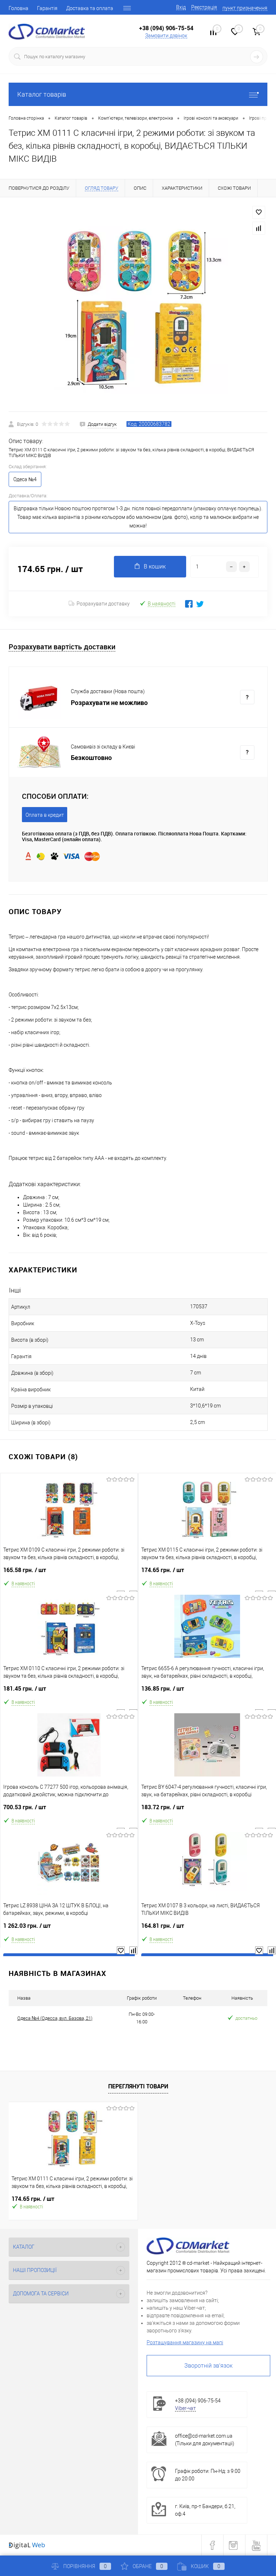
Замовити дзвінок (166, 36)
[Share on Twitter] (200, 604)
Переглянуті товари (138, 2086)
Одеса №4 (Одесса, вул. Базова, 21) (55, 2018)
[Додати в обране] (259, 212)
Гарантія (47, 8)
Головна (19, 8)
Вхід (181, 7)
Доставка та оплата (90, 8)
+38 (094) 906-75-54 (166, 28)
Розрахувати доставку (103, 604)
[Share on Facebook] (189, 604)
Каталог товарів (42, 94)
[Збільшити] (138, 304)
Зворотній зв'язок (208, 2366)
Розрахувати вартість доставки (62, 647)
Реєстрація (204, 7)
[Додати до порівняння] (259, 228)
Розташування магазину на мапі (185, 2342)
